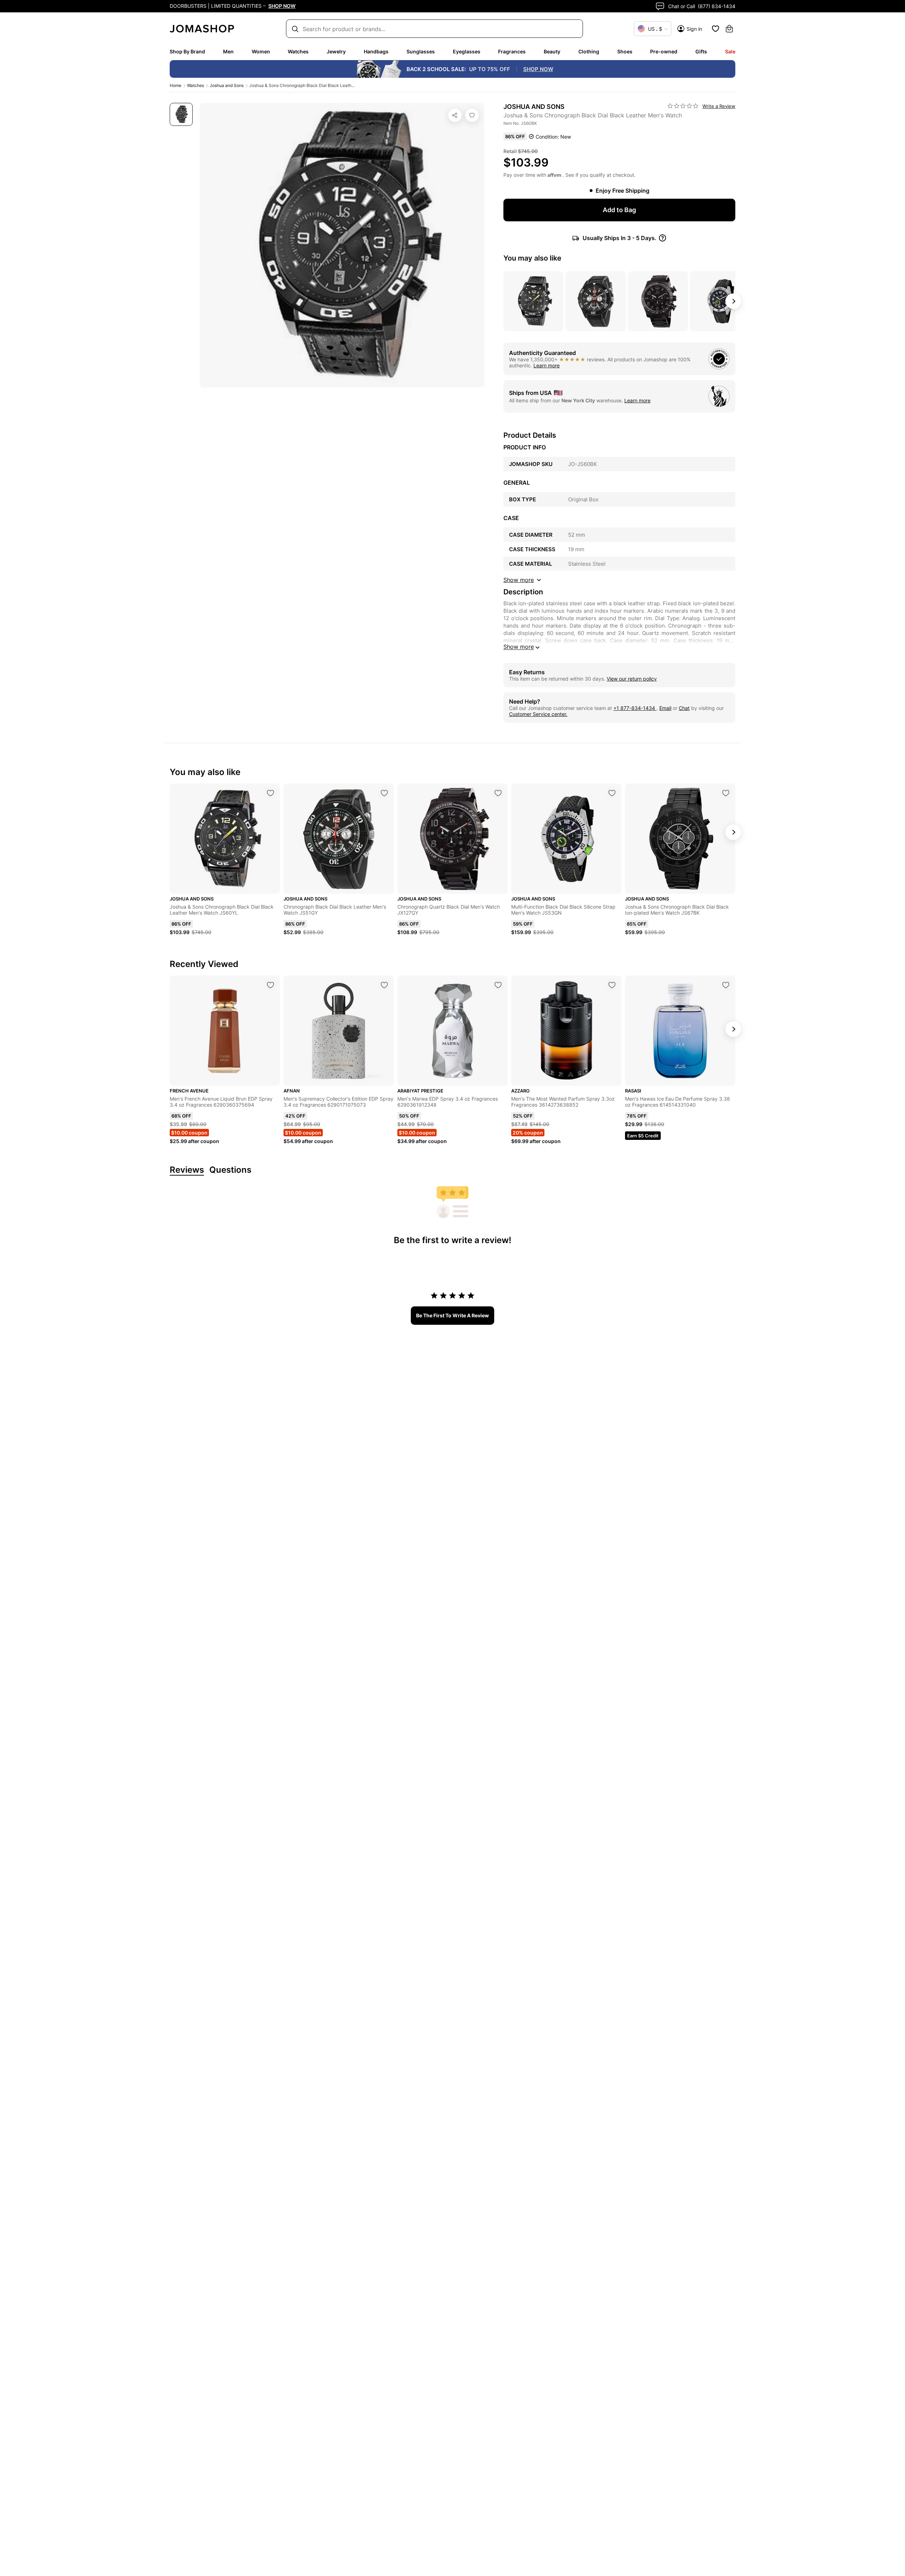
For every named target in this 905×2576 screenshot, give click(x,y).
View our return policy (632, 679)
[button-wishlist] (716, 29)
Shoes (625, 51)
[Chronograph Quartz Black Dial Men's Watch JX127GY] (498, 793)
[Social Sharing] (455, 115)
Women (261, 51)
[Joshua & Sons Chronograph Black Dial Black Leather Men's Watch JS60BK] (472, 115)
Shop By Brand (187, 51)
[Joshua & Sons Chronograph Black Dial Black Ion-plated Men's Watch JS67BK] (726, 793)
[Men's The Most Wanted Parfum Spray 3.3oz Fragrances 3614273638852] (612, 985)
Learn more (547, 365)
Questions (230, 1170)
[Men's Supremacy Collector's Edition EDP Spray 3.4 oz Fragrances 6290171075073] (384, 985)
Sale (730, 51)
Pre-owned (664, 51)
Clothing (589, 51)
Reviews (187, 1170)
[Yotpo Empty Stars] (683, 106)
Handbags (376, 51)
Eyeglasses (467, 51)
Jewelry (336, 51)
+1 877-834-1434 (635, 708)
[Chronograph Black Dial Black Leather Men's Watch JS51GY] (384, 793)
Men (228, 51)
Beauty (552, 51)
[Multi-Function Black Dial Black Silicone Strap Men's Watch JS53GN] (612, 793)
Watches (298, 51)
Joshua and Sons (227, 85)
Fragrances (512, 51)
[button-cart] (729, 29)
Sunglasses (421, 51)
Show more (519, 647)
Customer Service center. (538, 714)
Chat (684, 708)
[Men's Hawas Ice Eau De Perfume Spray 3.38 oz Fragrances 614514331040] (726, 985)
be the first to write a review (452, 1315)
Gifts (701, 51)
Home (176, 85)
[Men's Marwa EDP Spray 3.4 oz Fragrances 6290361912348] (498, 985)
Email (665, 708)
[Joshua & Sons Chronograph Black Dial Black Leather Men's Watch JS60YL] (270, 793)
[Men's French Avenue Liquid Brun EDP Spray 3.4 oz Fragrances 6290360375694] (270, 985)
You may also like (532, 258)
